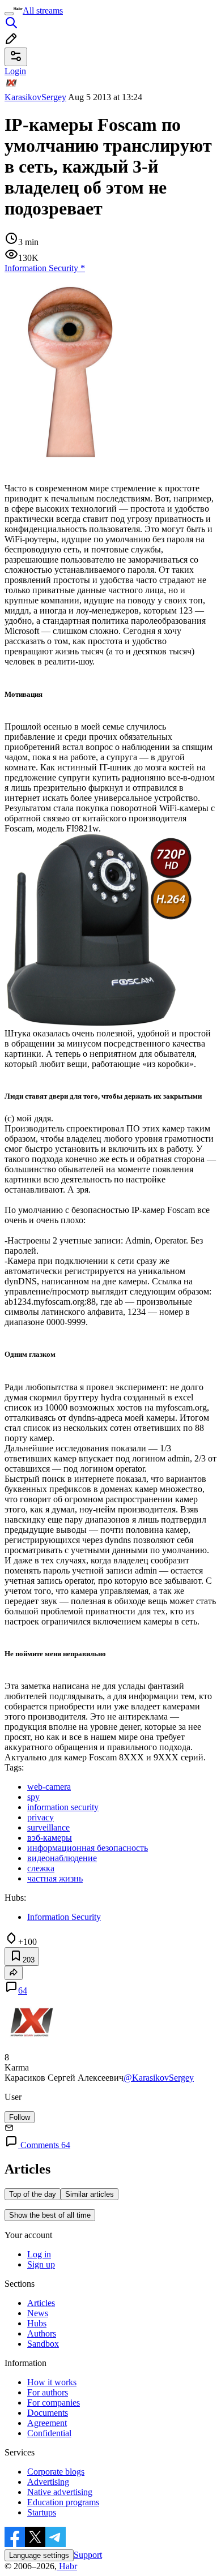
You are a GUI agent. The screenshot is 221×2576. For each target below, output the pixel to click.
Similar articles (90, 2194)
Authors (42, 2333)
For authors (48, 2392)
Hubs (37, 2323)
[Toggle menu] (9, 14)
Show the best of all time (50, 2215)
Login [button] (15, 71)
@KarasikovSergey (159, 2078)
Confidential (49, 2433)
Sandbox (43, 2344)
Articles (41, 2303)
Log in (39, 2254)
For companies (54, 2403)
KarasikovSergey (35, 97)
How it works (52, 2382)
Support (88, 2555)
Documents (48, 2413)
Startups (42, 2512)
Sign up (41, 2264)
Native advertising (60, 2492)
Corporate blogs (56, 2472)
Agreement (47, 2423)
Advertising (48, 2482)
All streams (43, 10)
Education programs (63, 2502)
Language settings (39, 2555)
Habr (67, 2566)
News (38, 2313)
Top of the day (33, 2194)
